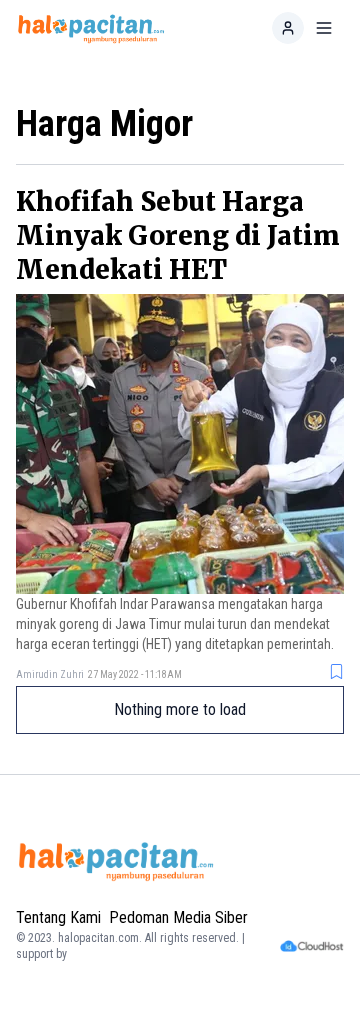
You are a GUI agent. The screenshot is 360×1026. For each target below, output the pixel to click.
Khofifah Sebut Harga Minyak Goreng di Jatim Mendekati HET (178, 235)
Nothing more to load (180, 709)
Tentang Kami (58, 917)
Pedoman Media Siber (178, 917)
